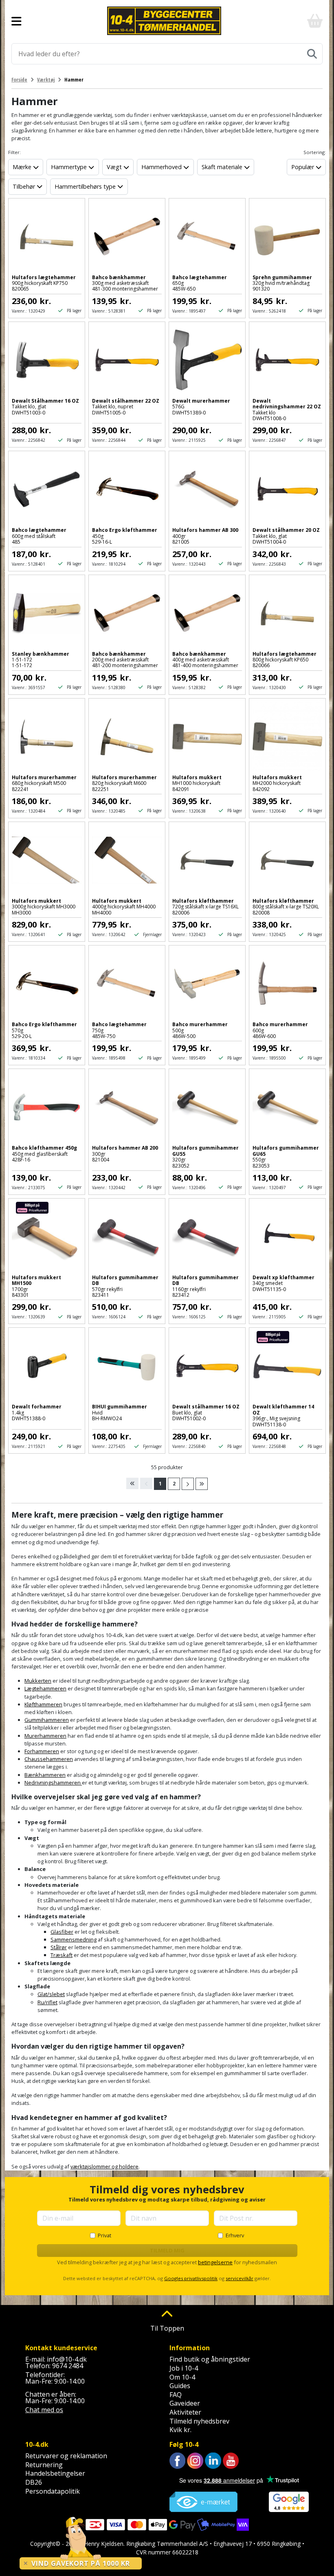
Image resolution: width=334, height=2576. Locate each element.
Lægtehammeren (45, 1688)
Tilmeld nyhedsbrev (199, 2421)
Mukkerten (38, 1681)
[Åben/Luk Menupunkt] (16, 21)
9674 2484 (68, 2366)
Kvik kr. (180, 2430)
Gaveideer (185, 2403)
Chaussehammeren (49, 1759)
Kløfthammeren (43, 1704)
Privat (104, 2235)
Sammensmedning (74, 1939)
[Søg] (312, 54)
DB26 (34, 2482)
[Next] (188, 1484)
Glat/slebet (51, 1994)
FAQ (176, 2395)
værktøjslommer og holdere (104, 2166)
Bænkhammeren (45, 1775)
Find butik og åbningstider (210, 2359)
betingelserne (215, 2262)
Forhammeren (42, 1751)
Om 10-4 (182, 2377)
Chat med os (44, 2410)
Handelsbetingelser (55, 2473)
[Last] (202, 1484)
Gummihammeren (47, 1720)
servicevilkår (240, 2278)
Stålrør (59, 1947)
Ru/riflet (47, 2002)
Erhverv (235, 2235)
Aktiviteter (185, 2412)
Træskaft (62, 1955)
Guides (180, 2386)
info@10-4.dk (67, 2359)
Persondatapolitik (53, 2491)
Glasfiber (62, 1932)
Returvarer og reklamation (66, 2456)
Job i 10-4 (184, 2368)
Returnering (44, 2465)
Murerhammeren (45, 1736)
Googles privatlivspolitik (191, 2278)
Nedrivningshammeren (53, 1783)
